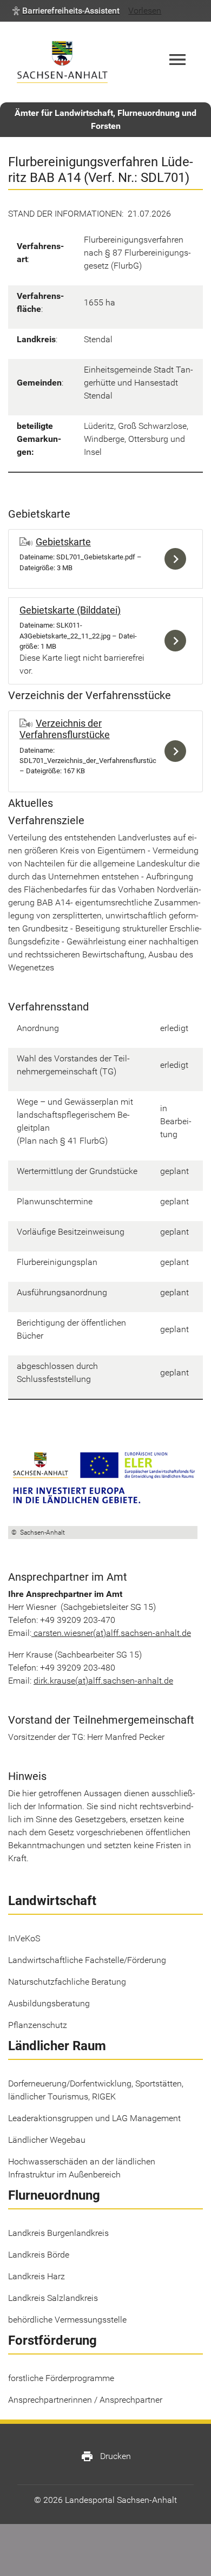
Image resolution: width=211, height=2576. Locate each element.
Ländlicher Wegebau (47, 2140)
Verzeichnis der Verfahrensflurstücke (65, 729)
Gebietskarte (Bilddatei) (70, 610)
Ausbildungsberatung (49, 2003)
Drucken (106, 2456)
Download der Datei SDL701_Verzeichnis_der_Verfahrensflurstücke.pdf (178, 751)
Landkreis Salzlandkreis (53, 2298)
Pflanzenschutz (38, 2025)
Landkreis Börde (39, 2255)
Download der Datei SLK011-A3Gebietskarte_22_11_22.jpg (178, 641)
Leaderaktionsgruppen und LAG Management (94, 2118)
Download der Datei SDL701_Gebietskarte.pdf (178, 559)
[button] (66, 11)
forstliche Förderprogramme (61, 2378)
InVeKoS (24, 1938)
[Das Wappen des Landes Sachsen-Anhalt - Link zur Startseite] (62, 62)
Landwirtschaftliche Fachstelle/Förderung (87, 1960)
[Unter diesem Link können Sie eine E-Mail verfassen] (32, 1633)
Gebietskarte (63, 542)
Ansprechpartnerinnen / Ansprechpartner (85, 2400)
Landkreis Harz (37, 2276)
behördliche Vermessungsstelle (67, 2320)
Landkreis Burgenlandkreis (58, 2233)
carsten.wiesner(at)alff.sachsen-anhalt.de (112, 1633)
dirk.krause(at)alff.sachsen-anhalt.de (103, 1681)
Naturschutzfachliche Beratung (67, 1982)
